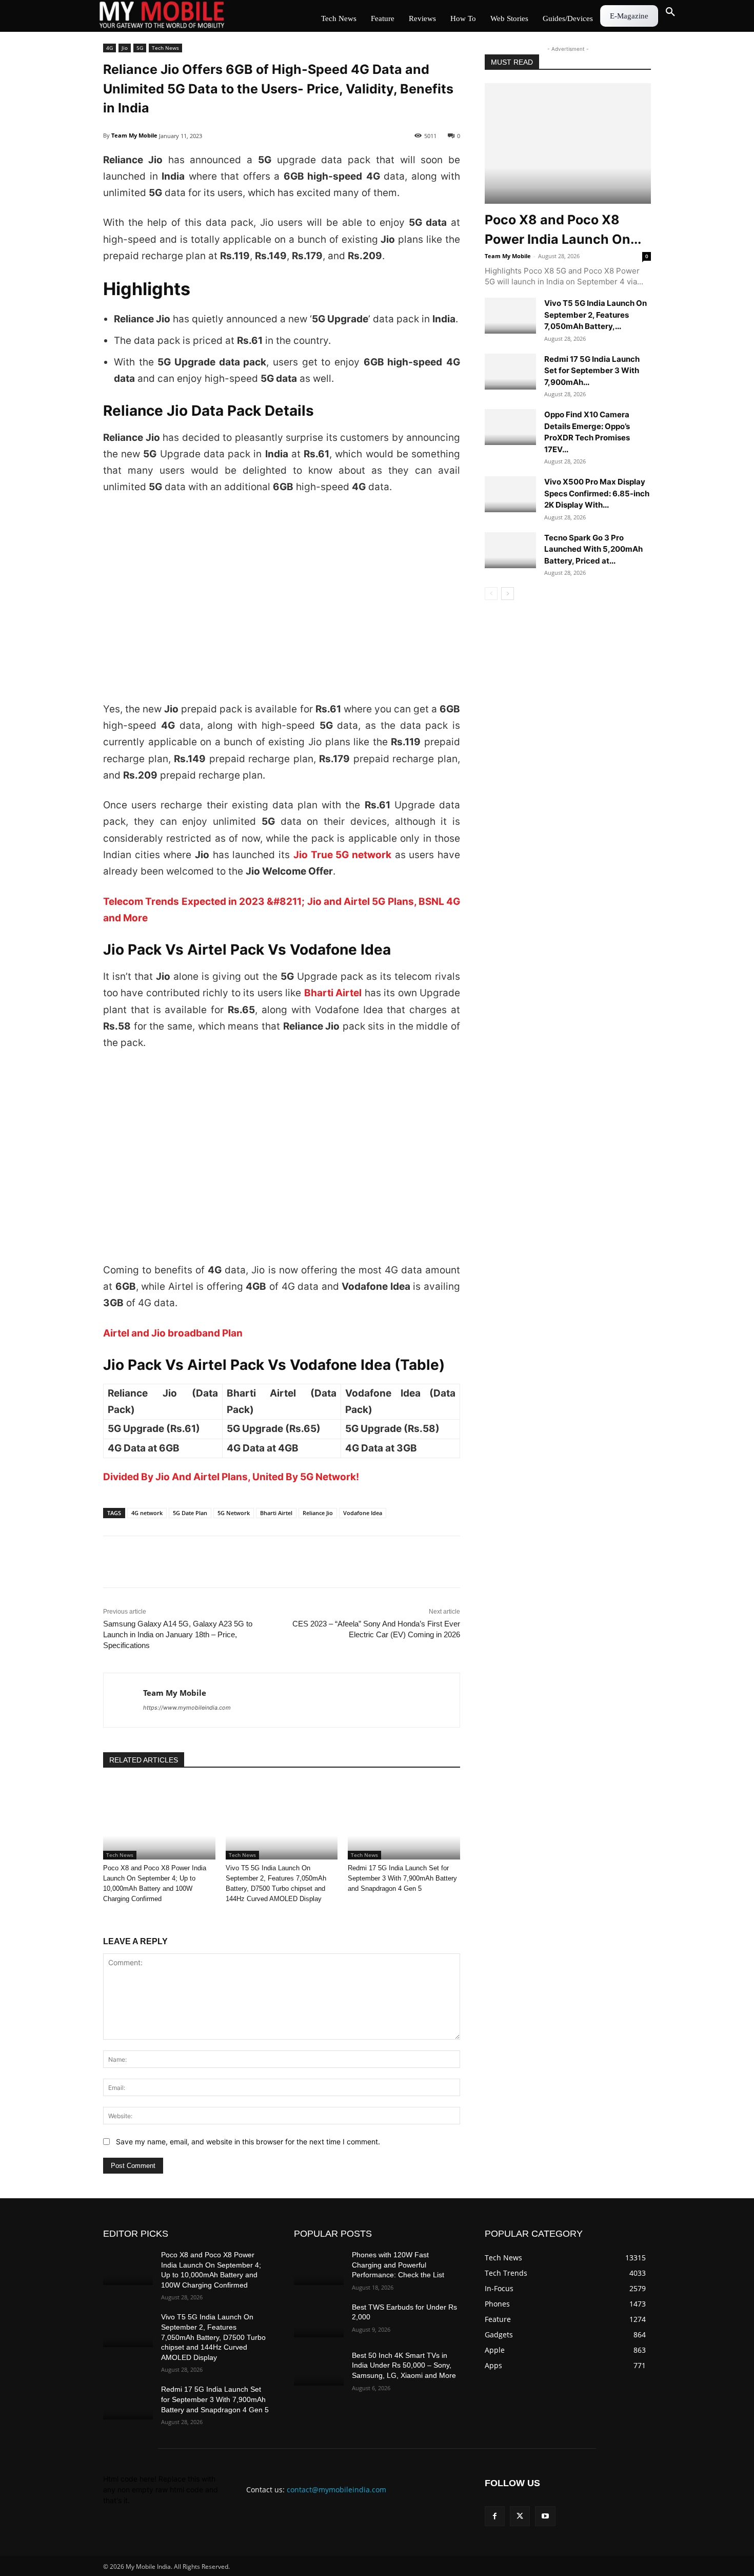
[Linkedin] (161, 1562)
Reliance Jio (318, 1513)
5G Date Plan (190, 1513)
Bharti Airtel (276, 1513)
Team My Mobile (134, 135)
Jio (125, 48)
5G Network (234, 1513)
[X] (137, 1562)
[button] (670, 12)
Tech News (165, 48)
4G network (147, 1513)
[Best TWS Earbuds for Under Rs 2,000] (319, 2320)
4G (110, 48)
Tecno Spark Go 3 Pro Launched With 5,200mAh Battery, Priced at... (593, 549)
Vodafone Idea (363, 1513)
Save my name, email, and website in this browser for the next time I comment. (248, 2142)
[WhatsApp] (184, 1562)
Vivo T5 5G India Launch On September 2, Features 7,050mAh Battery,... (596, 315)
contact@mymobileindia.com (336, 2490)
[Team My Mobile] (123, 1700)
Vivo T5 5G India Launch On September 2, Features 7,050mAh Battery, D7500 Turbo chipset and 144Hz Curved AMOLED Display (213, 2337)
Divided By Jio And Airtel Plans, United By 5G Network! (231, 1477)
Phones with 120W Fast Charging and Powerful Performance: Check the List (398, 2265)
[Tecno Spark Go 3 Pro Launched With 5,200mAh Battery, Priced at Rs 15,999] (510, 550)
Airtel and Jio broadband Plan (173, 1333)
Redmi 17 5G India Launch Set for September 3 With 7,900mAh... (592, 371)
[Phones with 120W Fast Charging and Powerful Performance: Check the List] (319, 2268)
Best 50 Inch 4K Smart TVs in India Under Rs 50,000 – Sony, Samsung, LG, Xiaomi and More (404, 2365)
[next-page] (508, 594)
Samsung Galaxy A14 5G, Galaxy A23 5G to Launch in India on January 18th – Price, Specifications (178, 1634)
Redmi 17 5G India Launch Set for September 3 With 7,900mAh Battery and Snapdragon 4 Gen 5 (402, 1878)
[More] (232, 1562)
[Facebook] (113, 1562)
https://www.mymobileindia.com (187, 1708)
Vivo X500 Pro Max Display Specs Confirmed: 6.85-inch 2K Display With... (597, 493)
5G (140, 48)
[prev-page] (491, 594)
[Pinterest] (208, 1562)
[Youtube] (545, 2516)
